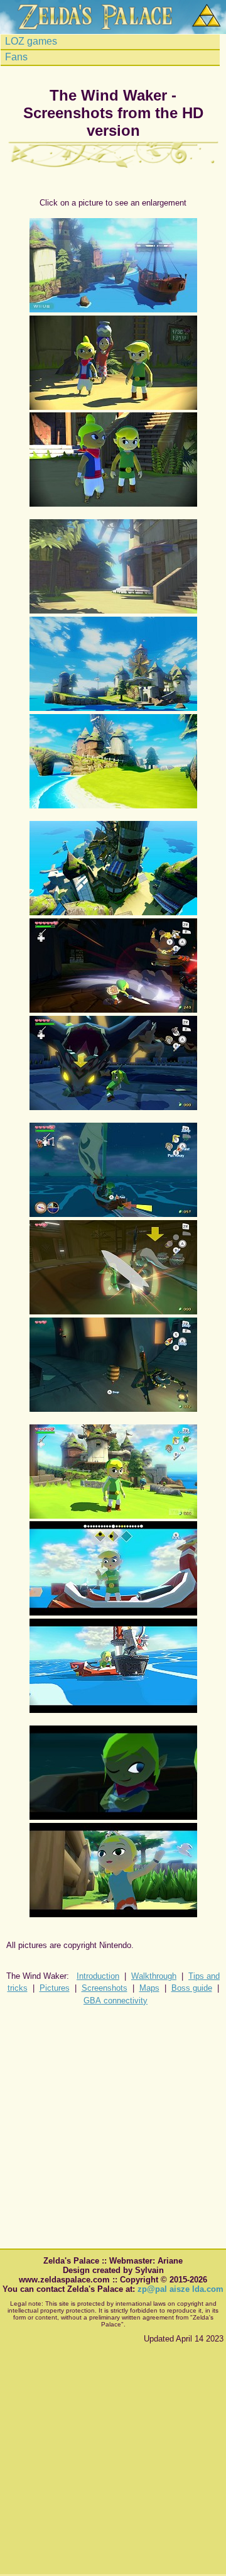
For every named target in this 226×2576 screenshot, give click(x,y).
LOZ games (30, 41)
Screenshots (105, 1988)
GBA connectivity (116, 2001)
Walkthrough (154, 1976)
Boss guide (192, 1988)
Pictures (55, 1988)
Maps (149, 1988)
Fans (15, 57)
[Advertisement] (113, 2129)
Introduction (98, 1976)
